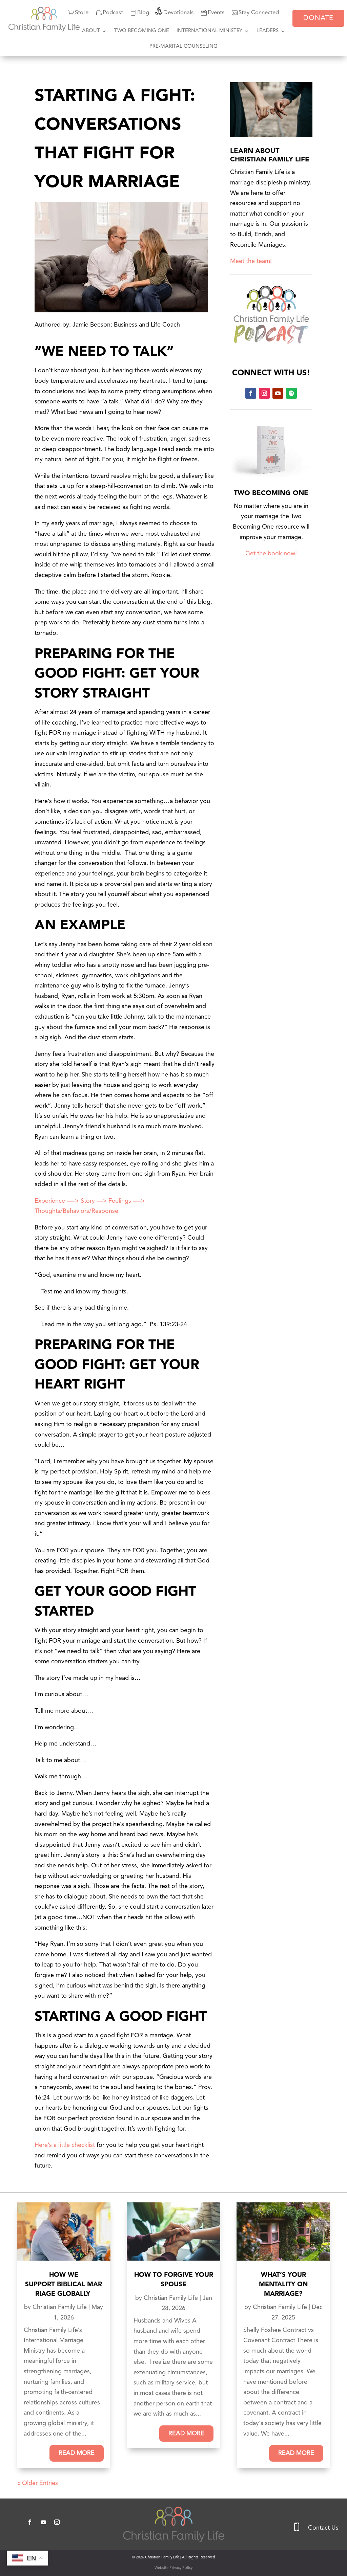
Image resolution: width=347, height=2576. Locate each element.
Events (216, 13)
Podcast (113, 13)
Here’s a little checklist (66, 2145)
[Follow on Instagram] (264, 393)
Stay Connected (259, 13)
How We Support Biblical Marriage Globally (64, 2285)
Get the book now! (271, 554)
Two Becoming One (142, 31)
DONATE (318, 18)
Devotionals (178, 13)
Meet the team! (251, 261)
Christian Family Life (60, 2307)
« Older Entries (38, 2483)
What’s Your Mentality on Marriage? (283, 2285)
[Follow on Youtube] (278, 393)
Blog (143, 13)
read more (77, 2453)
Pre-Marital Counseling (183, 47)
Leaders (268, 31)
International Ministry (209, 31)
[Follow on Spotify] (291, 393)
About (91, 31)
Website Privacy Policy (173, 2568)
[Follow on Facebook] (251, 393)
